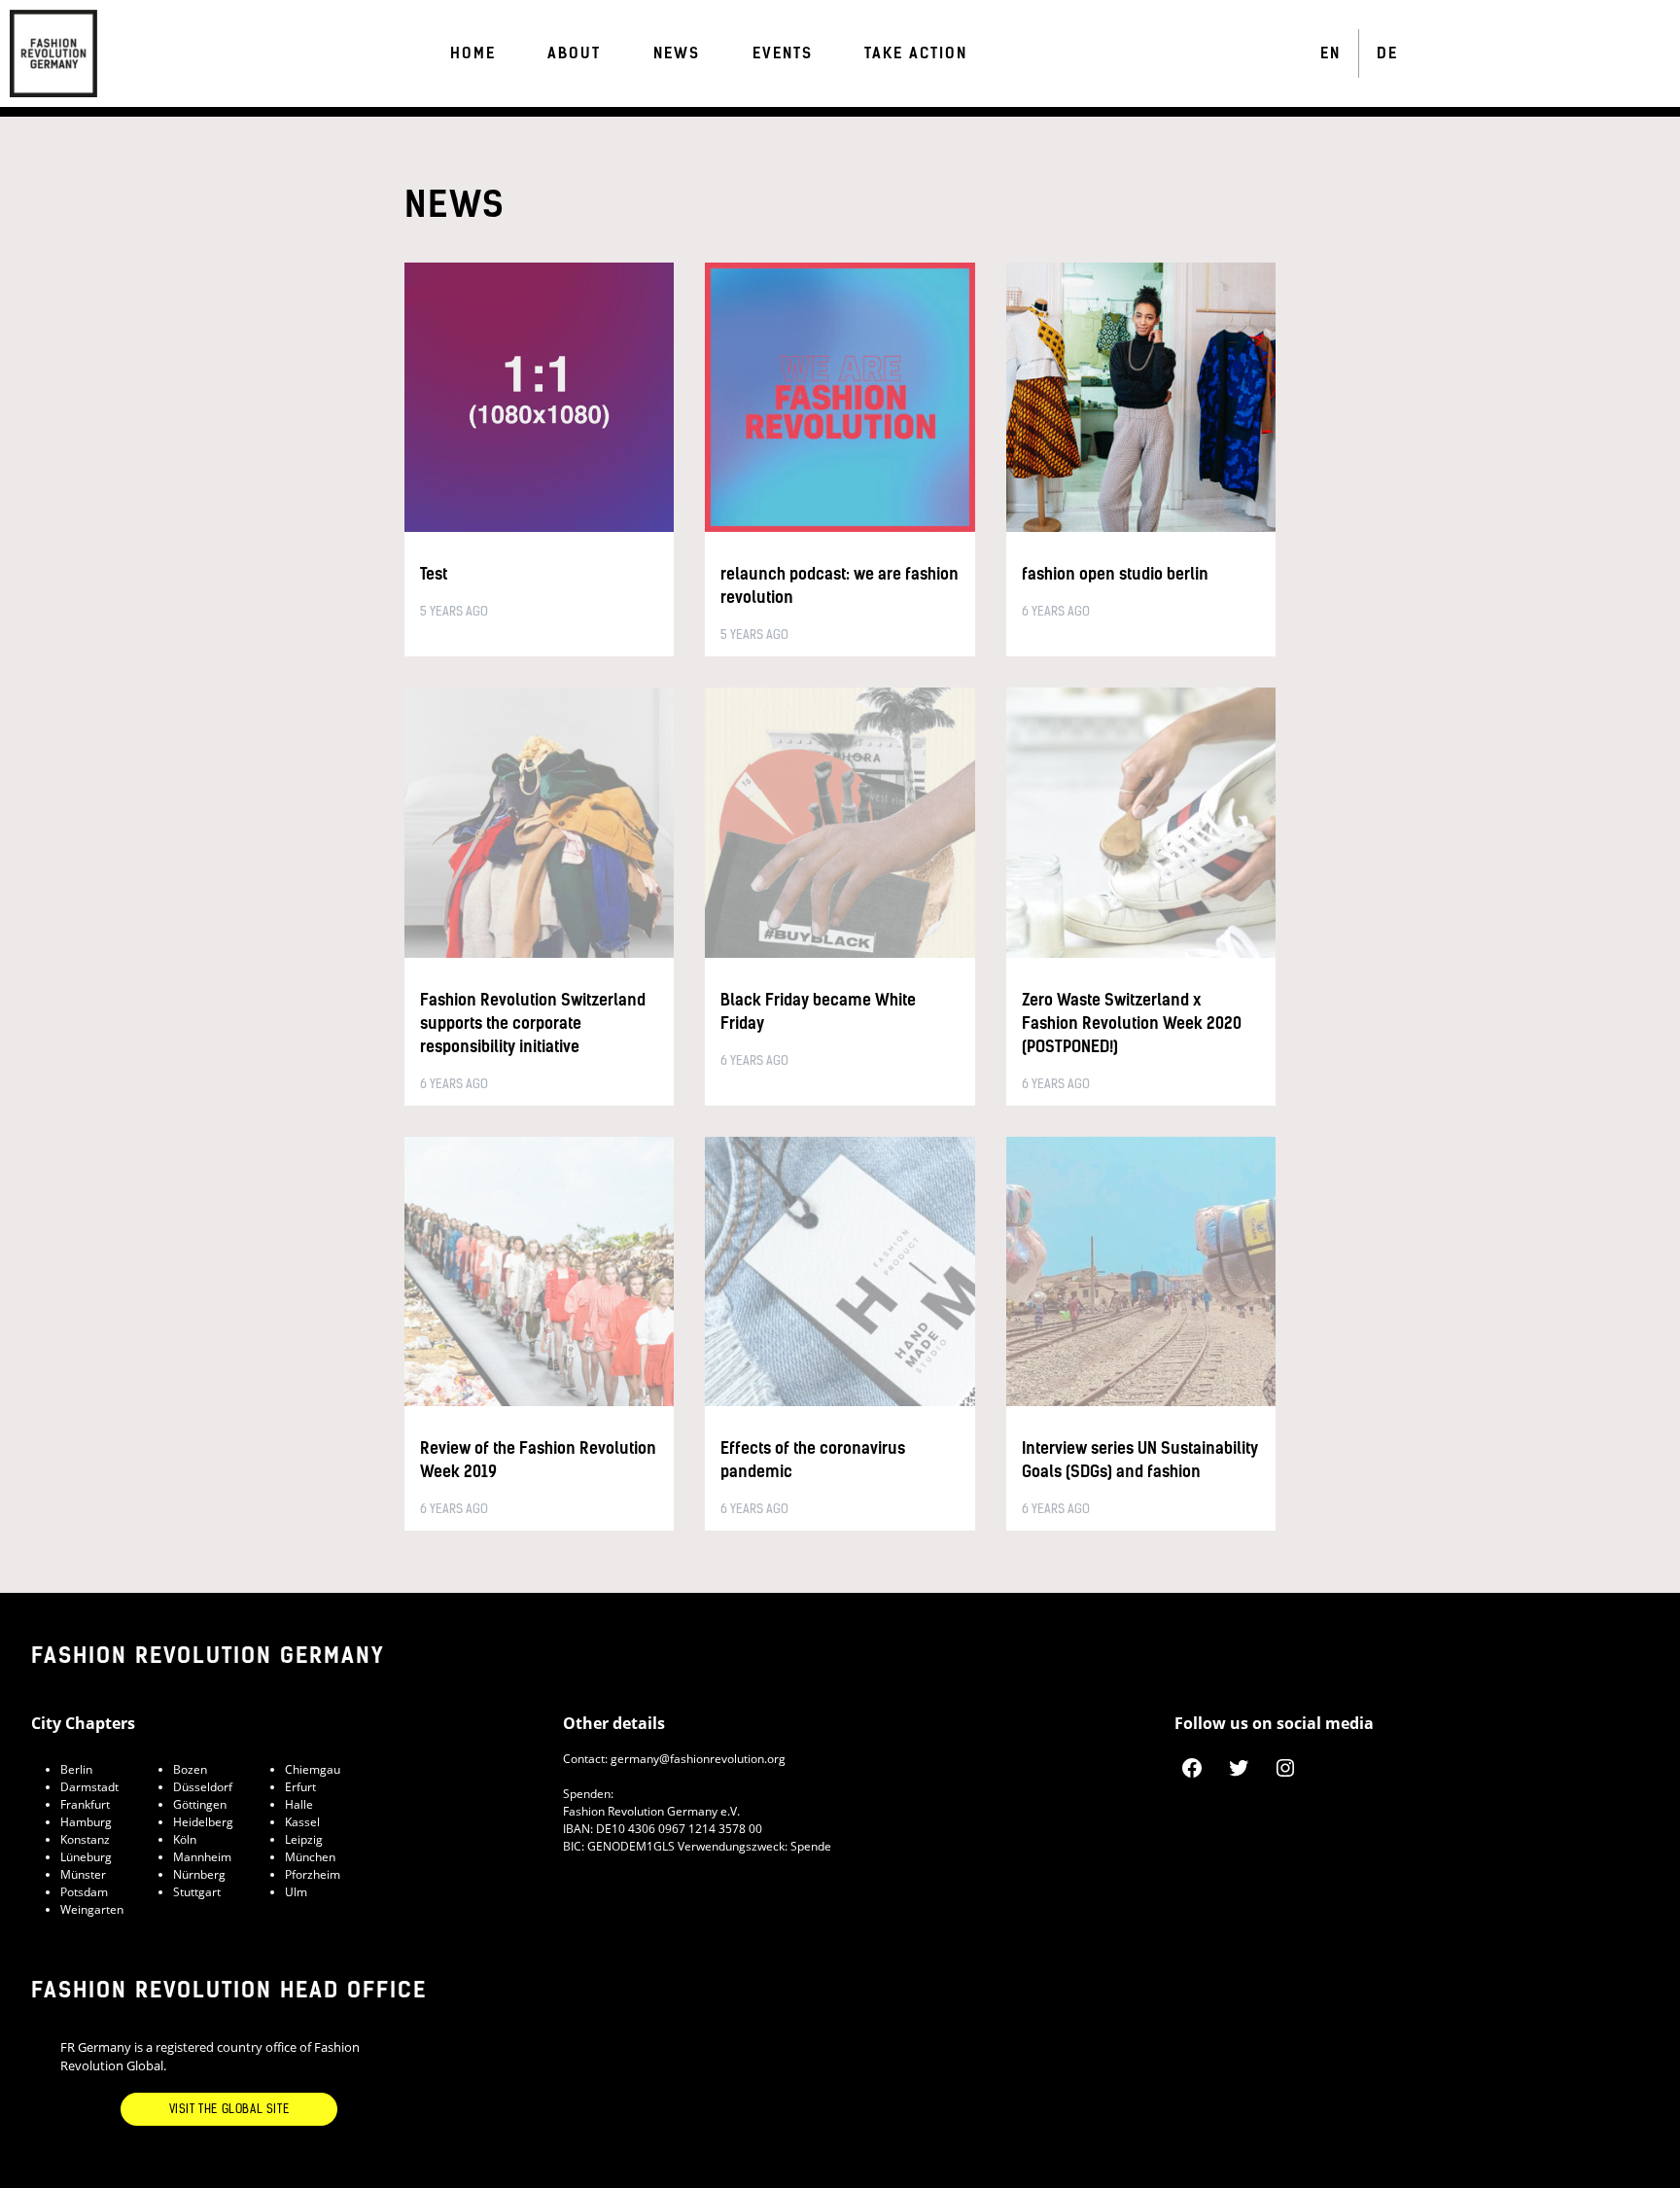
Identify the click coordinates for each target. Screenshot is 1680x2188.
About (574, 53)
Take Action (916, 53)
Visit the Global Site (229, 2109)
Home (473, 53)
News (677, 53)
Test (434, 574)
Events (783, 53)
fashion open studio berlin (1115, 574)
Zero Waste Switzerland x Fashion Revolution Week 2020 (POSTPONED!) (1132, 1023)
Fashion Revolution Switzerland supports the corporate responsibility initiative (533, 1023)
